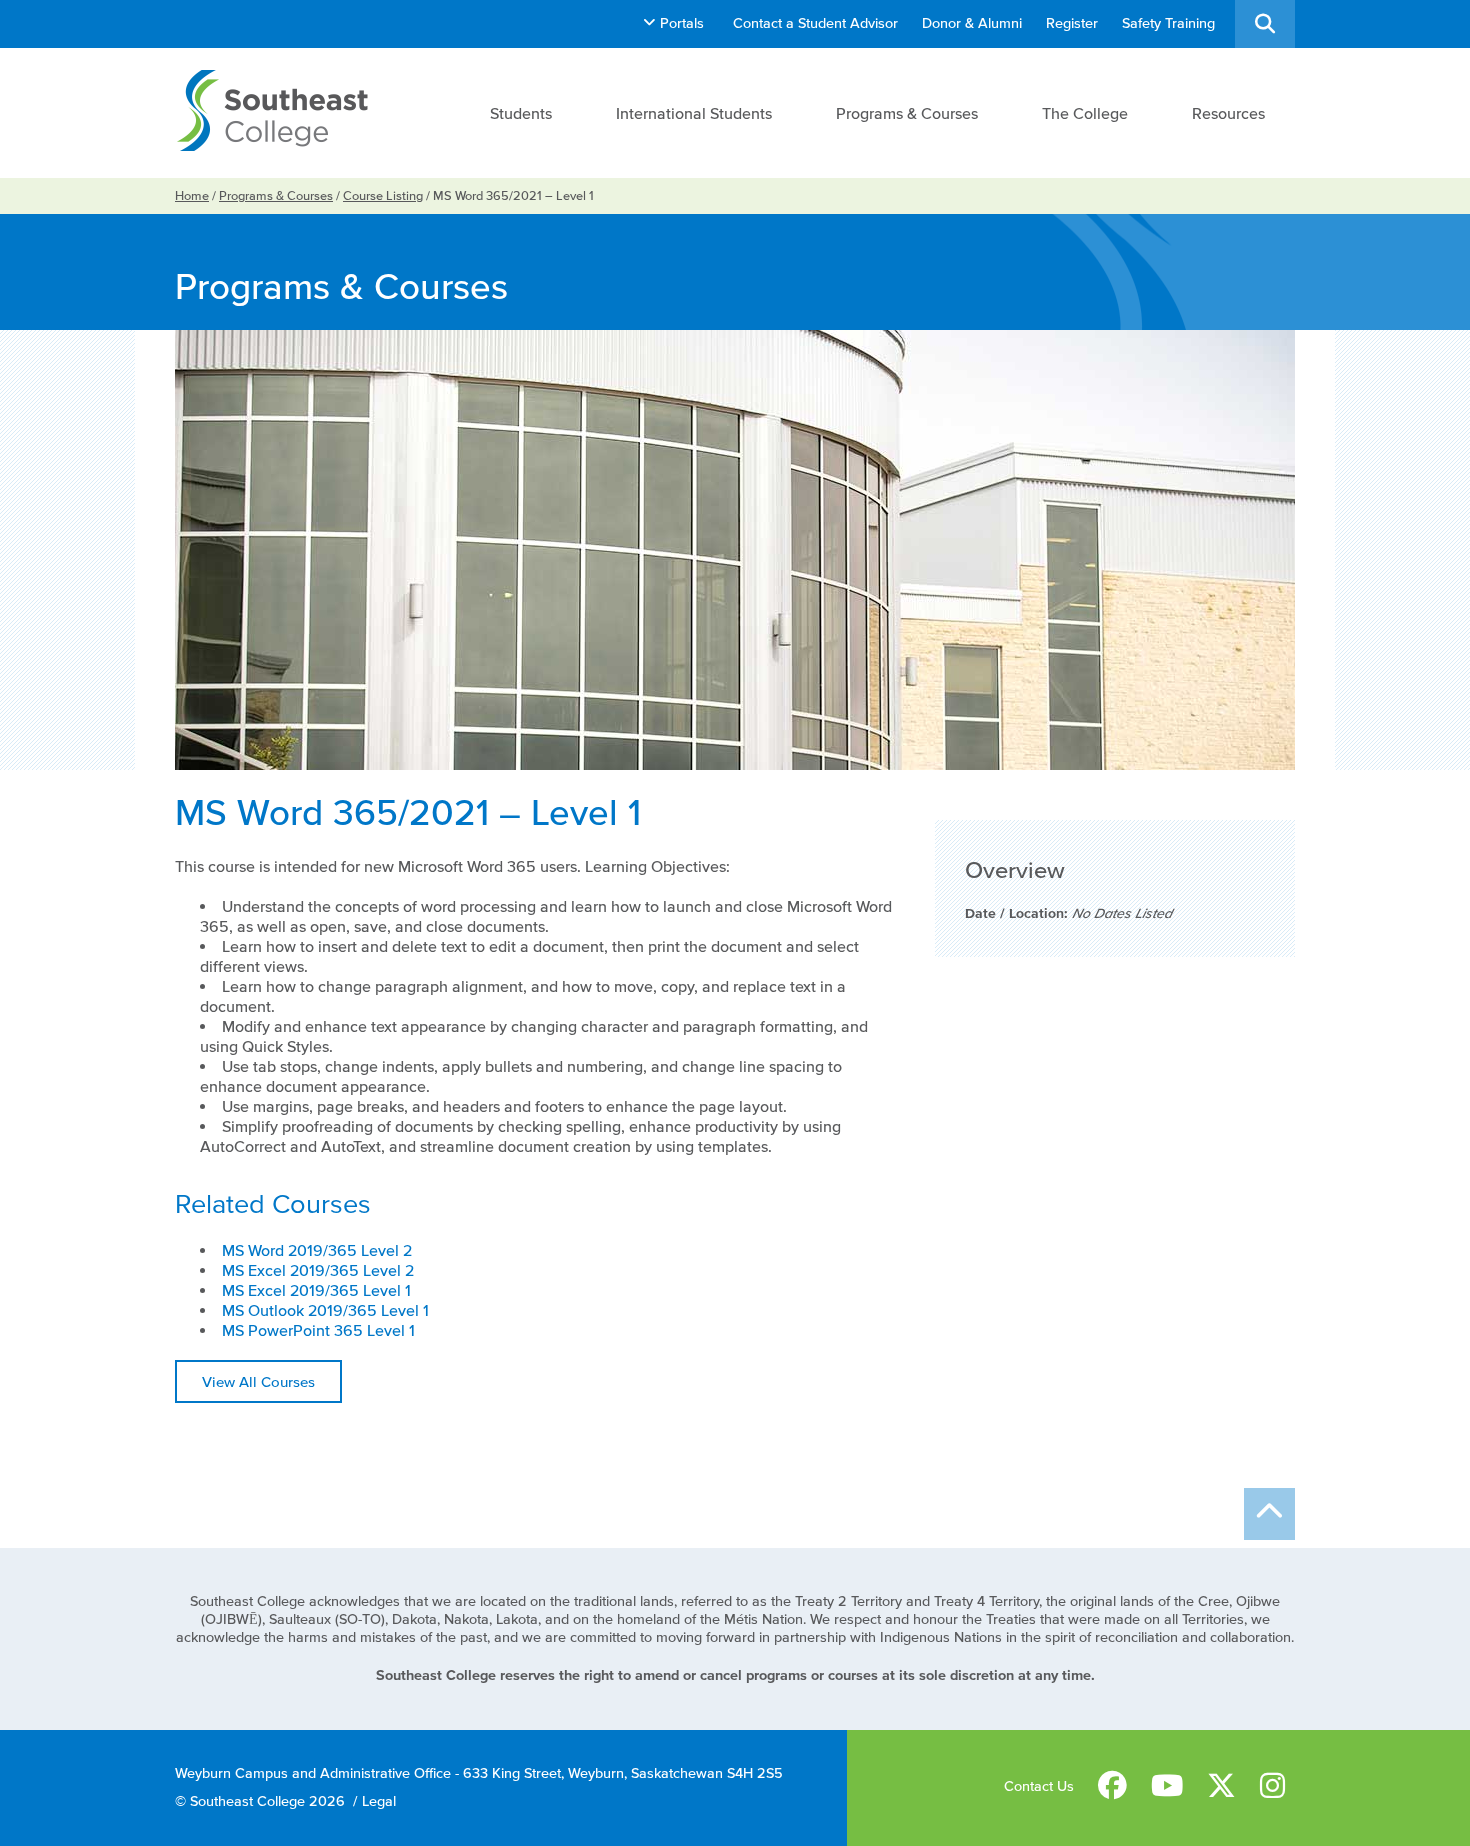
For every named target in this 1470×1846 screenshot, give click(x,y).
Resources (1228, 113)
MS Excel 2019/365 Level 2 (318, 1270)
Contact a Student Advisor (815, 23)
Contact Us (1039, 1786)
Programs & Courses (907, 113)
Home (192, 195)
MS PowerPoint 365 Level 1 (318, 1330)
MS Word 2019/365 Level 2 (317, 1250)
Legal (379, 1801)
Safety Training (1168, 23)
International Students (694, 113)
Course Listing (383, 195)
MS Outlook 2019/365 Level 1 (325, 1310)
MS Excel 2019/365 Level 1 (316, 1290)
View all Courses (258, 1381)
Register (1072, 23)
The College (1085, 113)
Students (521, 113)
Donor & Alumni (972, 23)
